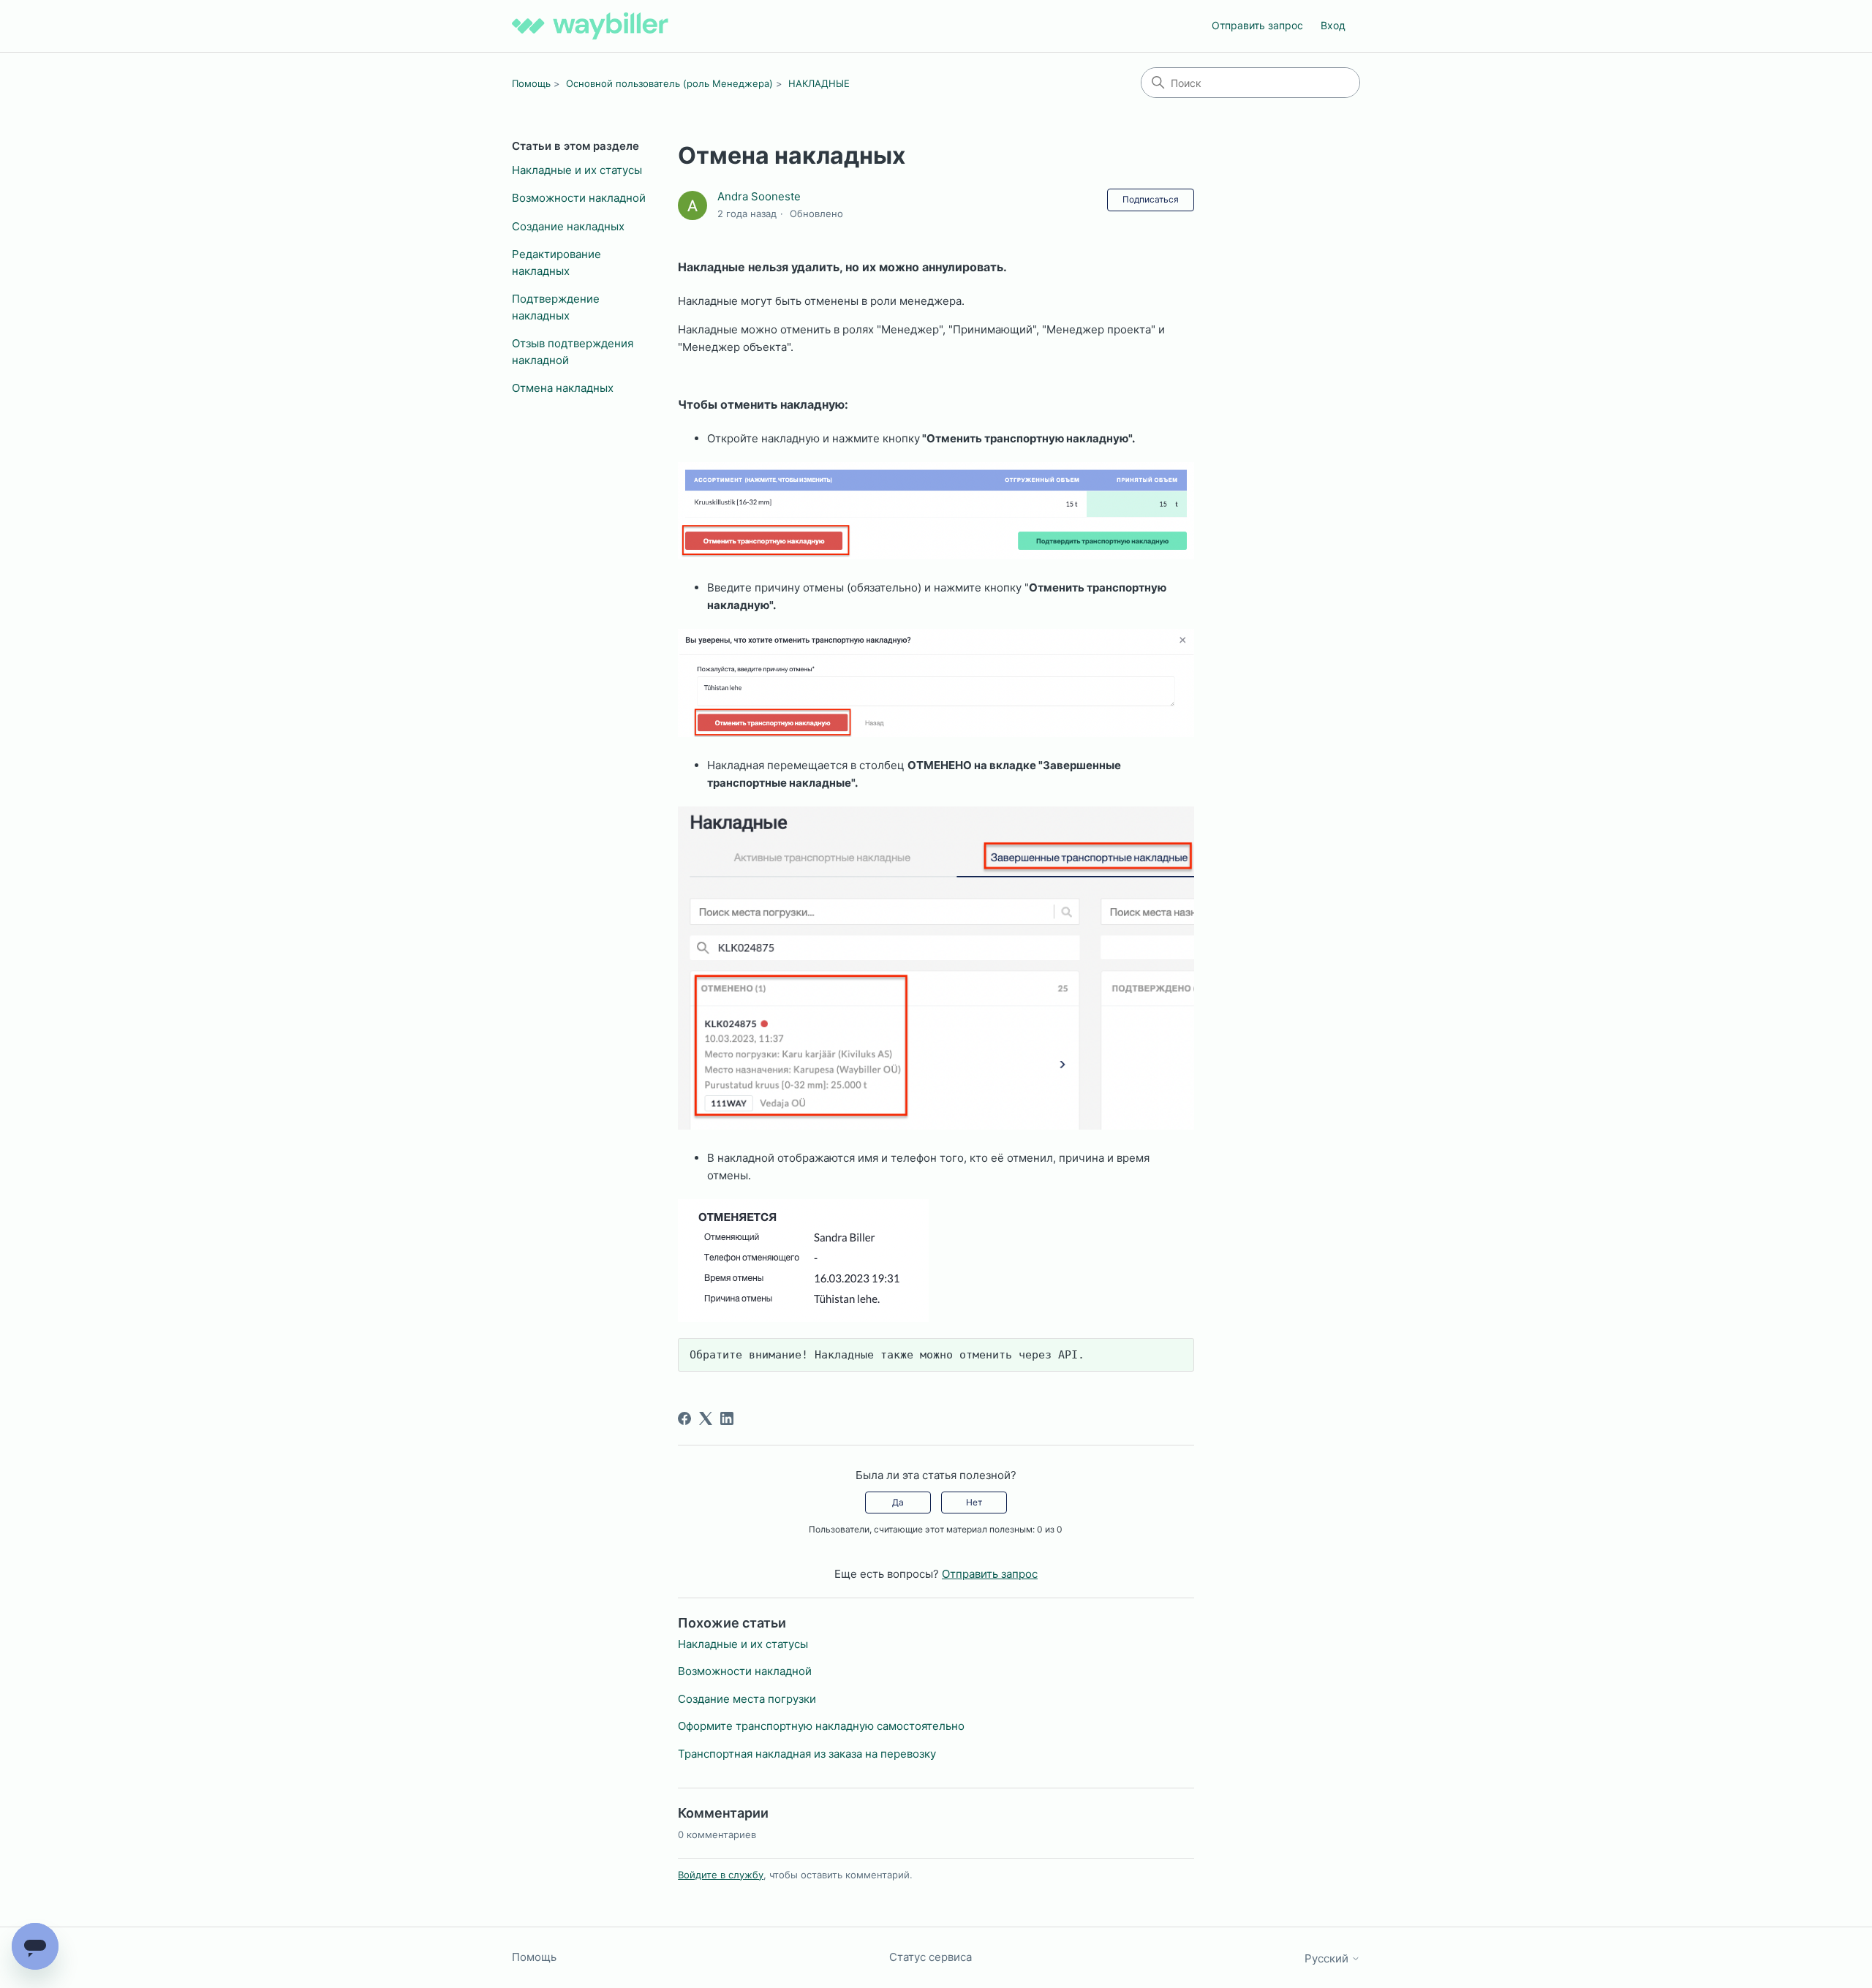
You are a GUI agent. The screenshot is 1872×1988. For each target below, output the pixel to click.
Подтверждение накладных (556, 307)
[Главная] (590, 26)
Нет (974, 1502)
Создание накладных (568, 226)
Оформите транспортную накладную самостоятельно (821, 1726)
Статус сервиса (931, 1957)
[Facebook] (684, 1418)
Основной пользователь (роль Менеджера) (669, 83)
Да (898, 1502)
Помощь (531, 83)
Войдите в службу (721, 1875)
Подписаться (1151, 199)
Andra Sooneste (759, 196)
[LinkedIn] (727, 1418)
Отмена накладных (563, 388)
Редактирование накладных (556, 262)
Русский (1328, 1958)
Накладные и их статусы (577, 170)
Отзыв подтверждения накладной (573, 352)
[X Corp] (706, 1418)
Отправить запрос (1257, 25)
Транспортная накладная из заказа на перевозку (807, 1754)
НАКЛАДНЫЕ (819, 83)
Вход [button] (1333, 25)
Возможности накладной (579, 198)
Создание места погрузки (747, 1699)
